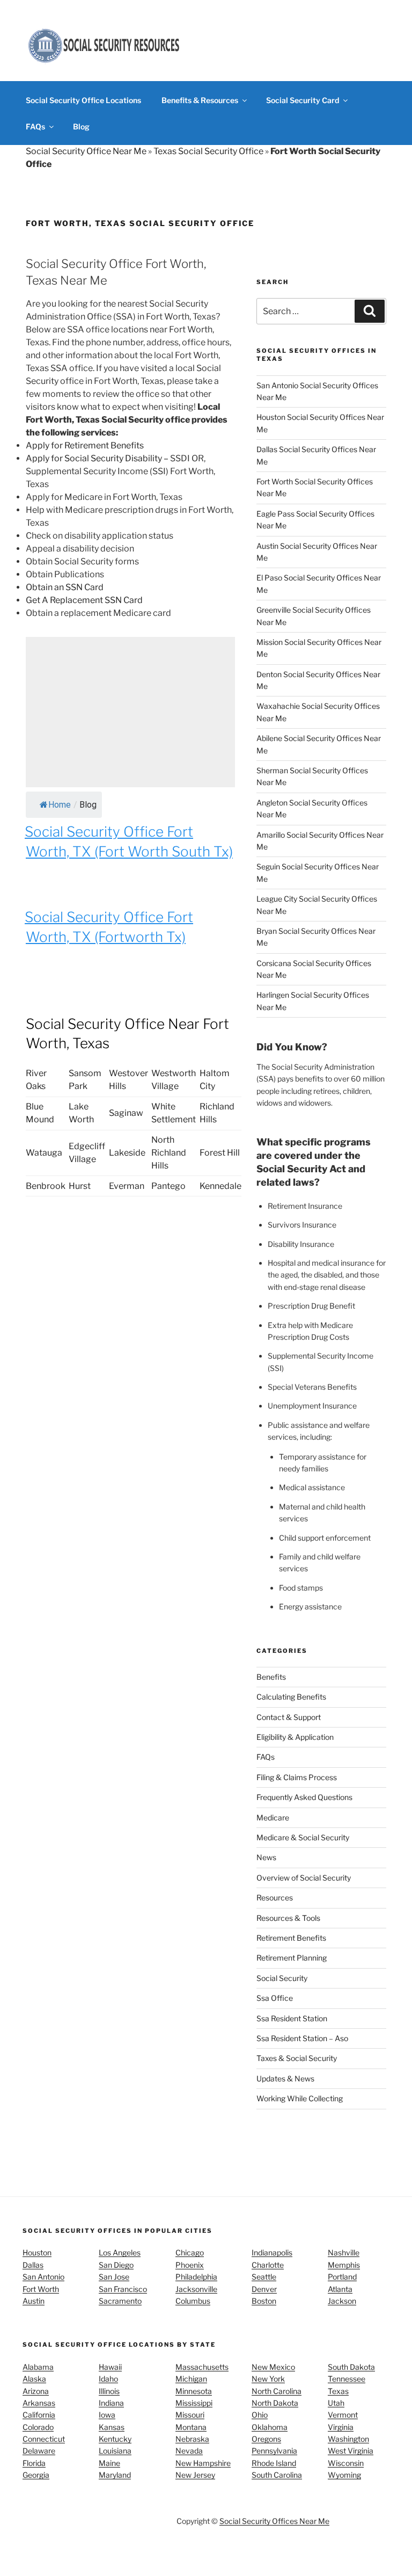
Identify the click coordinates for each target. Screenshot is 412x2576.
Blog (81, 126)
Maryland (115, 2475)
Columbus (193, 2301)
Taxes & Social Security (297, 2058)
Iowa (107, 2415)
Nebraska (192, 2439)
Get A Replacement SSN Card (84, 600)
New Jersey (195, 2475)
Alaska (34, 2379)
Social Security (282, 1978)
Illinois (109, 2391)
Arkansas (39, 2403)
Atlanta (340, 2289)
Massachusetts (202, 2367)
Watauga (44, 1153)
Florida (34, 2463)
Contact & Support (289, 1717)
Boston (264, 2301)
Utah (336, 2403)
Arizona (36, 2391)
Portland (342, 2277)
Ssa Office (275, 1998)
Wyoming (344, 2475)
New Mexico (273, 2367)
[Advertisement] (130, 712)
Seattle (264, 2277)
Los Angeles (120, 2252)
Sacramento (120, 2301)
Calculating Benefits (291, 1697)
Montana (191, 2427)
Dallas (33, 2265)
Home (60, 805)
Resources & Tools (288, 1918)
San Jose (114, 2277)
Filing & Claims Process (297, 1777)
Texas (338, 2391)
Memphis (344, 2265)
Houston (37, 2252)
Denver (264, 2289)
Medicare (273, 1817)
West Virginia (351, 2451)
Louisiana (115, 2451)
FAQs (35, 126)
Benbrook (46, 1186)
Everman (127, 1186)
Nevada (189, 2451)
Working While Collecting (300, 2098)
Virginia (341, 2427)
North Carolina (277, 2391)
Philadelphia (196, 2277)
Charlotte (268, 2265)
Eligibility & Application (295, 1737)
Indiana (111, 2403)
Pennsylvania (274, 2451)
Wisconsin (346, 2463)
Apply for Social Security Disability (94, 458)
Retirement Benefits (291, 1938)
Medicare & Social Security (303, 1837)
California (39, 2415)
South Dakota (351, 2367)
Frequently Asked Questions (304, 1797)
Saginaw (126, 1113)
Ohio (260, 2415)
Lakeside (127, 1153)
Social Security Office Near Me (86, 151)
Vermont (343, 2415)
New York (268, 2379)
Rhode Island (274, 2463)
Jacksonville (196, 2289)
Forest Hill (220, 1153)
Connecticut (44, 2439)
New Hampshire (203, 2463)
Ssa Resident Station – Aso (302, 2038)
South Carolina (277, 2475)
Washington (348, 2439)
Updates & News (285, 2078)
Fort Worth (41, 2289)
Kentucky (115, 2439)
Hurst (80, 1186)
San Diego (116, 2265)
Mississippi (194, 2403)
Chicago (190, 2252)
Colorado (38, 2427)
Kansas (112, 2427)
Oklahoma (270, 2427)
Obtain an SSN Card (65, 587)
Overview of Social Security (304, 1878)
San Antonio (43, 2277)
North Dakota (275, 2403)
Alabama (38, 2367)
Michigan (191, 2379)
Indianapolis (272, 2252)
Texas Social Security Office (208, 151)
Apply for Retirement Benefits (85, 445)
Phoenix (190, 2265)
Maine (109, 2463)
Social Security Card (303, 100)
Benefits (271, 1677)
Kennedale (220, 1186)
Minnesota (194, 2391)
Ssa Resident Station (292, 2018)
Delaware (39, 2451)
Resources (275, 1897)
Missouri (190, 2415)
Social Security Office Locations (83, 100)
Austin (34, 2301)
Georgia (36, 2475)
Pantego (168, 1186)
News (266, 1857)
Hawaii (110, 2367)
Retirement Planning (292, 1958)
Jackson (342, 2301)
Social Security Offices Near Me (274, 2521)
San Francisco (123, 2289)
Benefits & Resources (200, 100)
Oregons (266, 2439)
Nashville (344, 2252)
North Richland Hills (169, 1153)
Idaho (108, 2379)
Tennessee (347, 2379)
